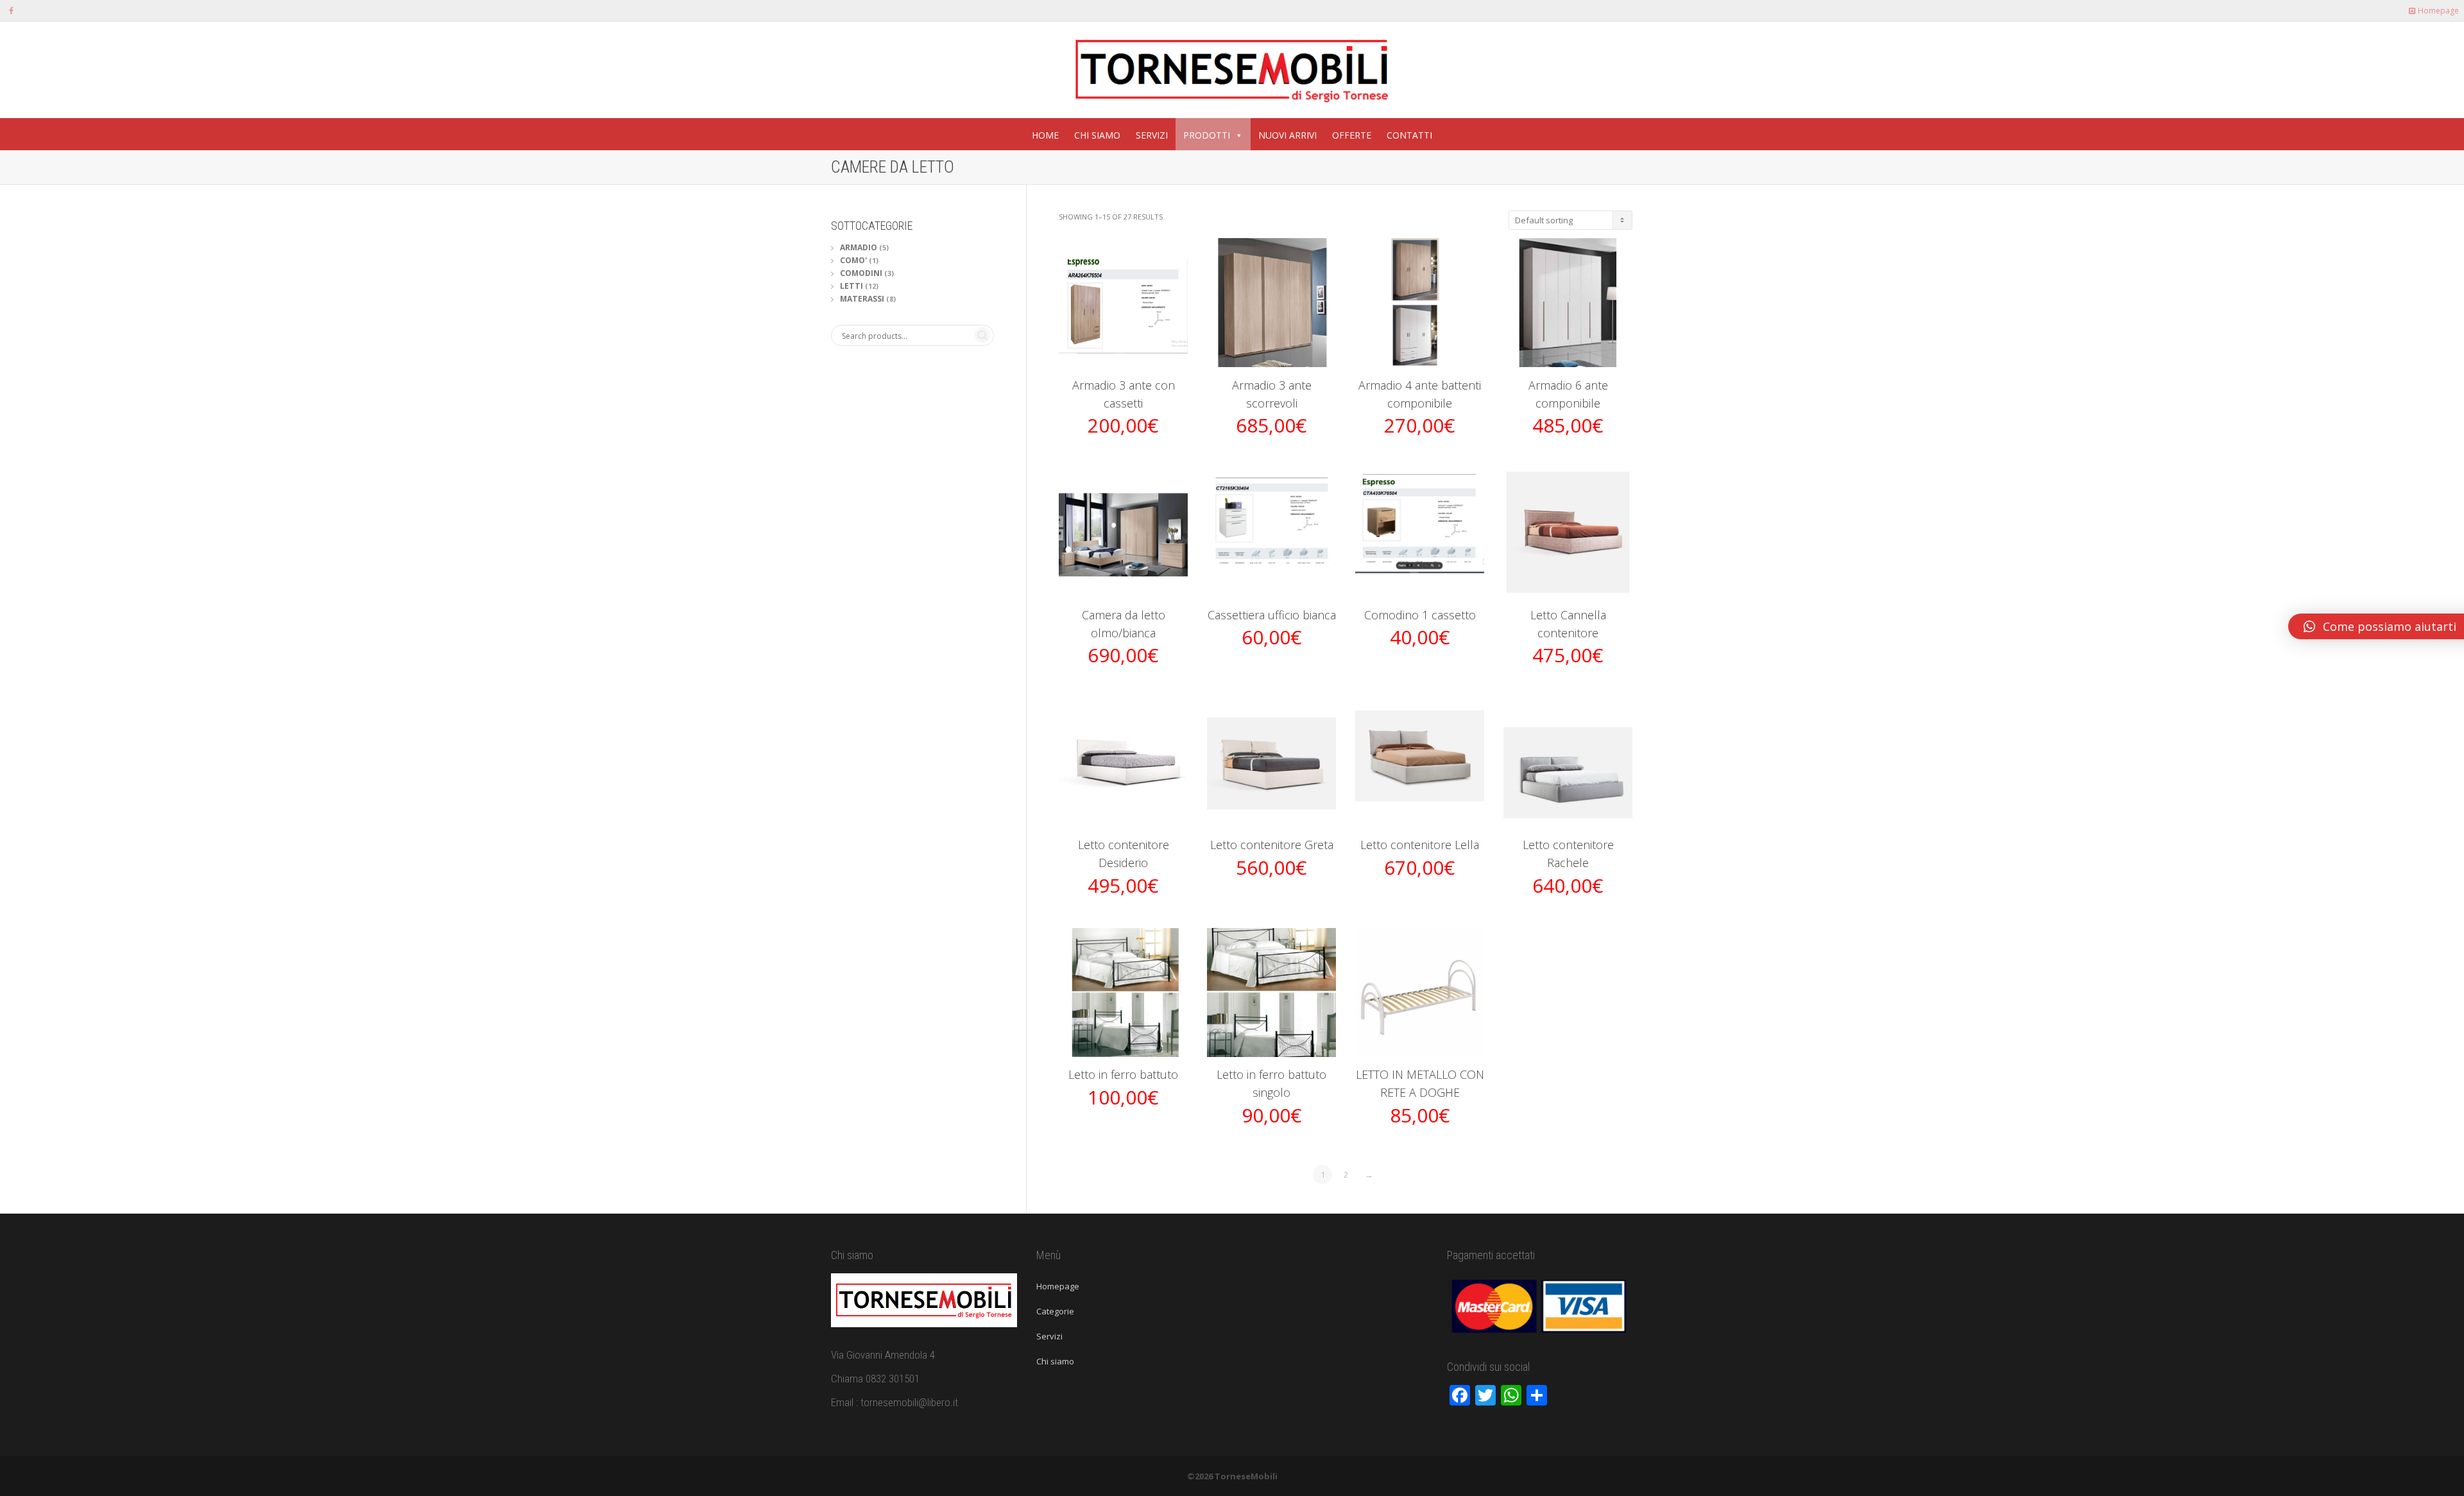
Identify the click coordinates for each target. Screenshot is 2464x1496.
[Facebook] (11, 11)
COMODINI (861, 273)
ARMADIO (859, 247)
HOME (1045, 135)
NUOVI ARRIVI (1288, 135)
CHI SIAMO (1097, 135)
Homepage (2437, 11)
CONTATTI (1409, 135)
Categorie (1055, 1311)
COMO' (853, 260)
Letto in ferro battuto (1123, 1074)
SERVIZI (1152, 135)
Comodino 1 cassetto (1420, 615)
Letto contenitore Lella (1420, 845)
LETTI (851, 286)
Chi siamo (1055, 1361)
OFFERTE (1352, 135)
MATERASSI (862, 299)
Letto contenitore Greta (1272, 845)
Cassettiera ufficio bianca (1272, 615)
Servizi (1049, 1336)
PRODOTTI (1207, 135)
